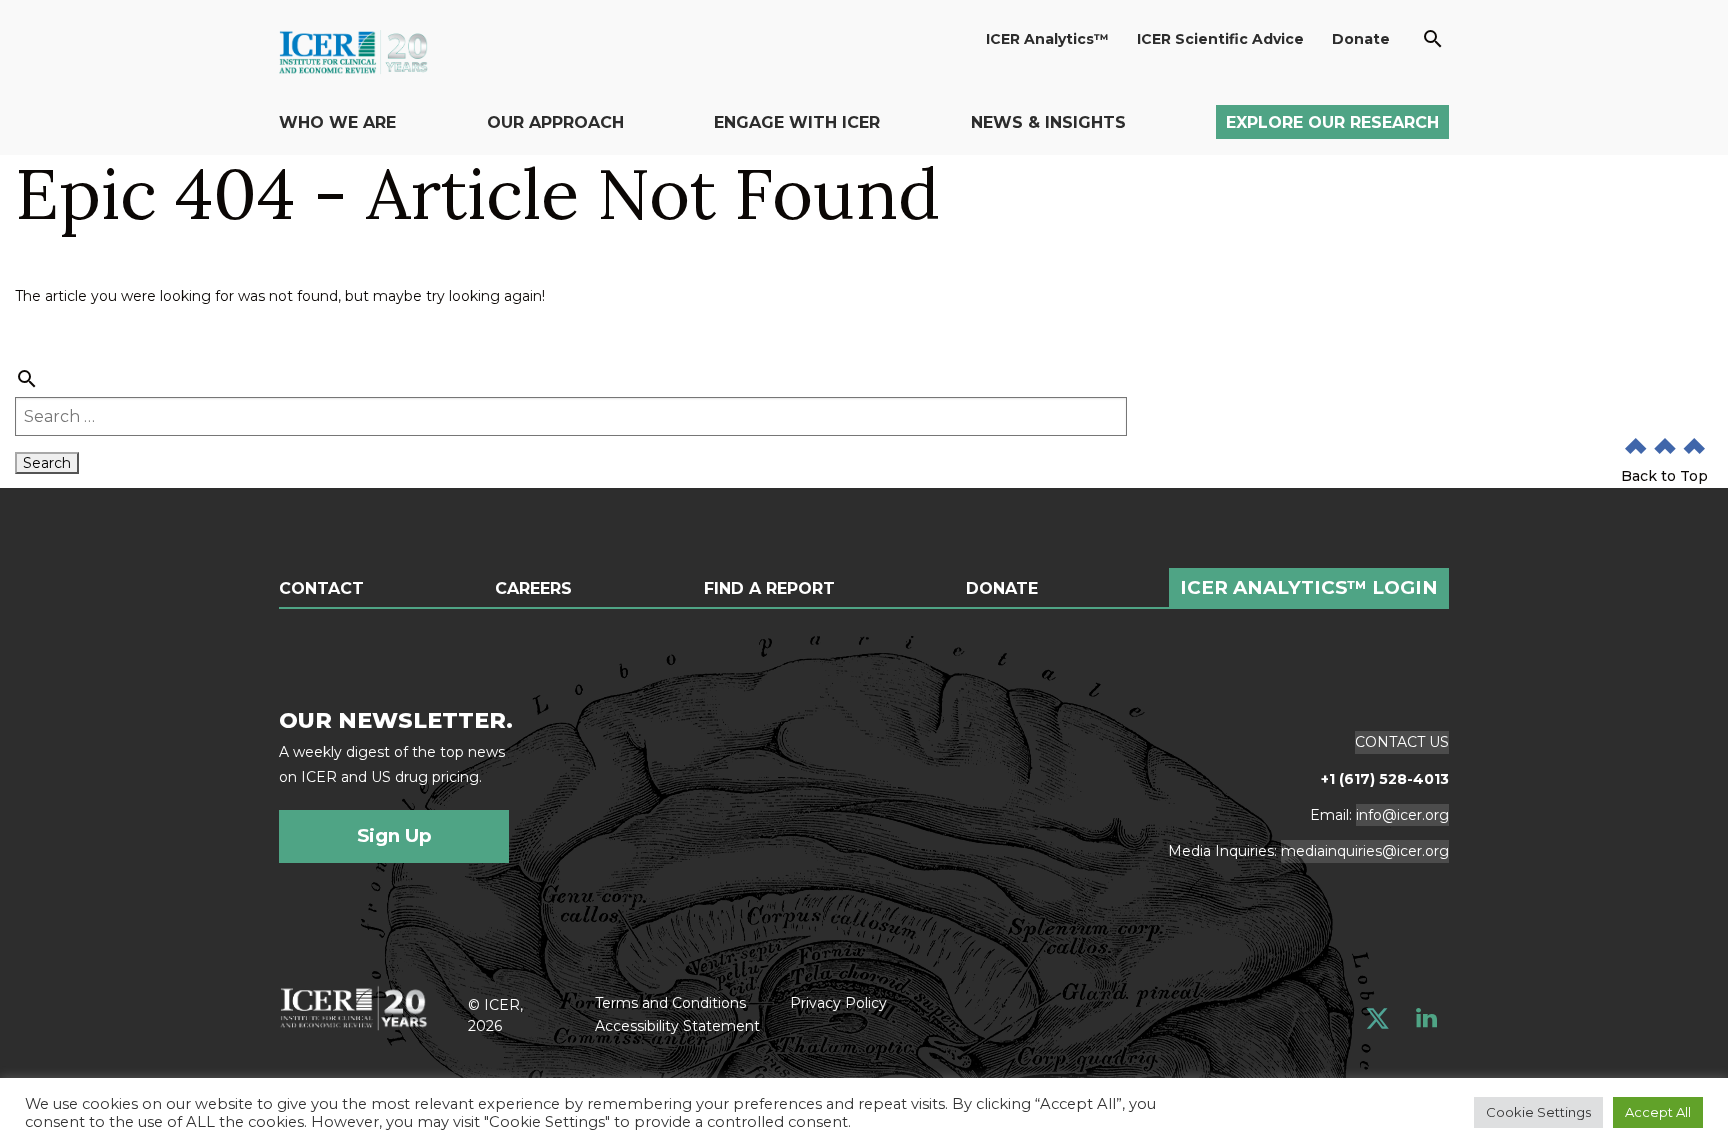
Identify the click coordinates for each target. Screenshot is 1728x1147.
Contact (321, 589)
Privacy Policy (838, 1003)
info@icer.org (1402, 815)
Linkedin (1426, 1018)
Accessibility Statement (677, 1026)
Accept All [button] (1658, 1112)
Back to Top (1664, 476)
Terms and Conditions (670, 1003)
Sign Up (394, 835)
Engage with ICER (797, 122)
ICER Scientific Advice (1220, 39)
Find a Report (769, 589)
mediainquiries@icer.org (1365, 851)
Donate (1361, 39)
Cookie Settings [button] (1538, 1112)
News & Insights (1048, 122)
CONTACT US (1402, 742)
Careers (533, 589)
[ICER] (353, 1006)
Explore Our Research (1332, 122)
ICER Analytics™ (1047, 39)
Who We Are (337, 122)
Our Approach (555, 122)
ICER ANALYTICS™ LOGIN (1309, 587)
